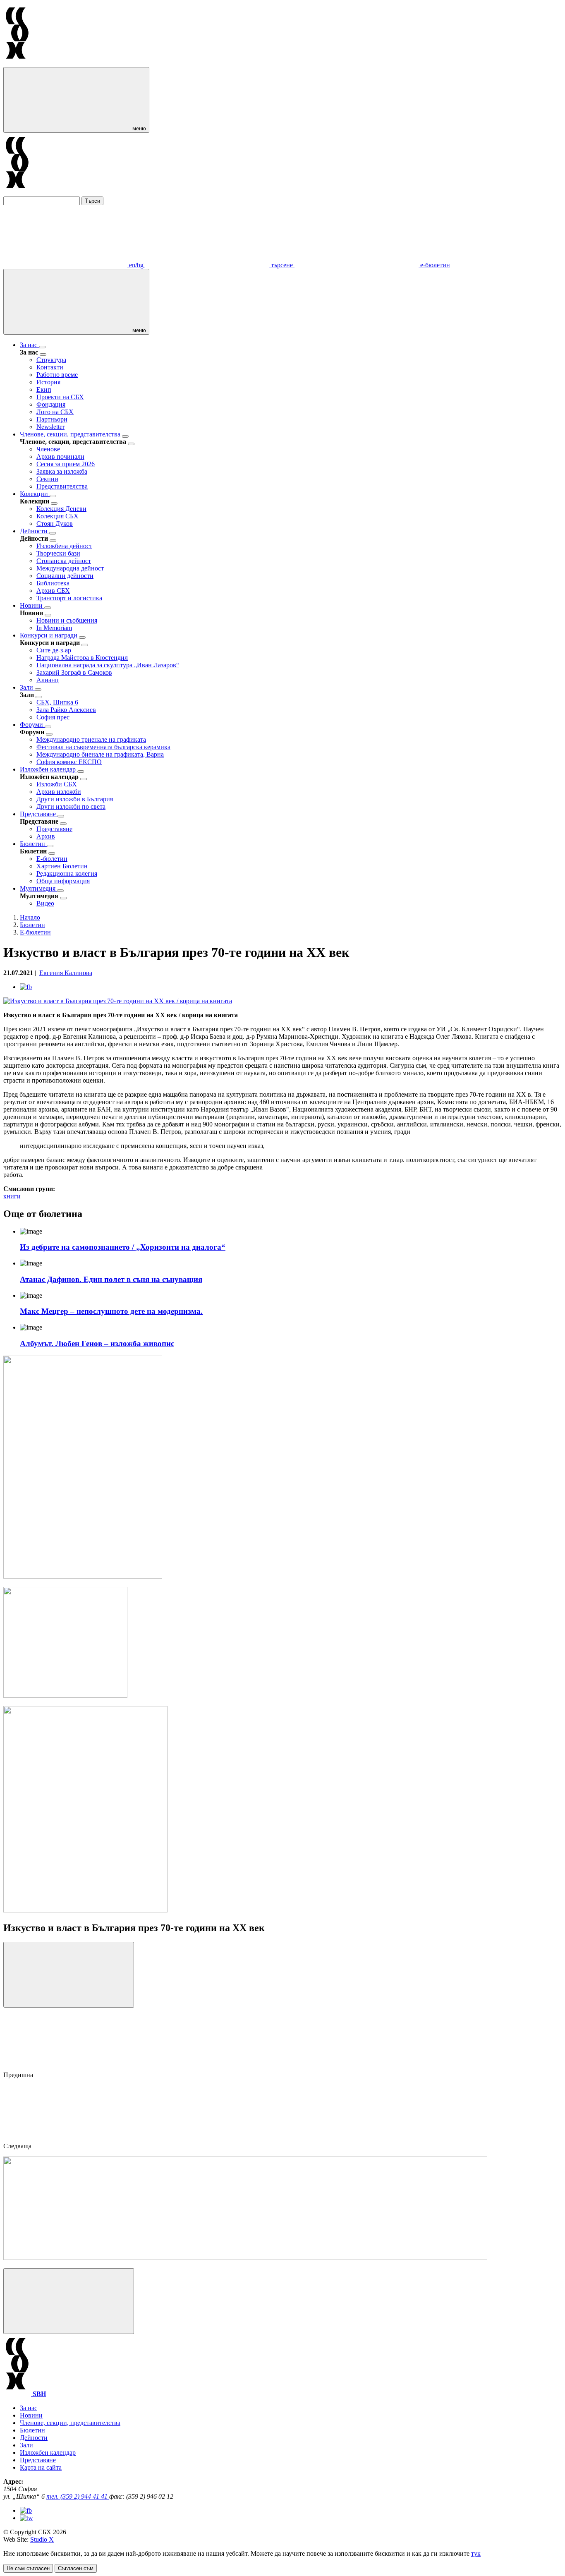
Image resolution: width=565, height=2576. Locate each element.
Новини (32, 605)
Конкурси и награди (49, 635)
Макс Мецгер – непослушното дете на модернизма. (111, 1311)
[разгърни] (42, 347)
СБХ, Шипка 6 (57, 702)
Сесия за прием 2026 (66, 464)
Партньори (52, 419)
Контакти (50, 367)
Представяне (39, 814)
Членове (48, 449)
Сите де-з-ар (54, 650)
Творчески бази (58, 553)
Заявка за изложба (62, 471)
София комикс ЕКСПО (69, 762)
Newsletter (50, 427)
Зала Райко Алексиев (66, 710)
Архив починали (60, 456)
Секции (47, 479)
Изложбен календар (49, 769)
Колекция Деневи (61, 509)
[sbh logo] (17, 63)
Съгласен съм (76, 2568)
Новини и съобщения (67, 620)
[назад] (43, 355)
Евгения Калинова (66, 973)
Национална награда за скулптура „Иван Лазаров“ (108, 665)
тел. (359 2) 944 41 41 (78, 2496)
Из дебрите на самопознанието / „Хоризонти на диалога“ (123, 1247)
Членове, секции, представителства (71, 434)
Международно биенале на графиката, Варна (100, 754)
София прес (53, 717)
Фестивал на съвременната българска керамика (103, 747)
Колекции (35, 494)
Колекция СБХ (57, 516)
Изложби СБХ (57, 784)
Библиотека (53, 583)
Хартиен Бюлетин (62, 866)
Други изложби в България (75, 799)
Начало (30, 917)
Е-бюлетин (52, 859)
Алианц (48, 680)
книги (12, 1196)
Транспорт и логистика (69, 598)
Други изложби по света (71, 806)
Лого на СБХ (55, 412)
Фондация (51, 404)
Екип (44, 389)
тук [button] (476, 2553)
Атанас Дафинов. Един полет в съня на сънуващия (111, 1279)
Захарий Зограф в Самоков (74, 672)
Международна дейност (70, 568)
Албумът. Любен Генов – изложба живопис (97, 1343)
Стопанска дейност (64, 561)
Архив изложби (59, 792)
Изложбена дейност (64, 546)
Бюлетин (33, 844)
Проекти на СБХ (60, 397)
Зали (27, 687)
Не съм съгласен (28, 2568)
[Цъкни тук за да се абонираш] (245, 2258)
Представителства (62, 486)
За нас (29, 345)
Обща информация (63, 881)
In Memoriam (54, 628)
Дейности (35, 531)
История (48, 382)
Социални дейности (65, 576)
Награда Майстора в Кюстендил (82, 658)
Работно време (57, 375)
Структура (51, 360)
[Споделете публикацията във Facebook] (26, 987)
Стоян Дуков (55, 524)
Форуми (32, 725)
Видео (45, 903)
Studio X (42, 2539)
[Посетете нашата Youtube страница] (26, 2518)
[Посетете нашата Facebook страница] (26, 2510)
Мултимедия (38, 888)
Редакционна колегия (67, 873)
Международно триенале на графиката (91, 739)
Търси (92, 201)
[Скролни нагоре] (69, 2301)
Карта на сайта (41, 2467)
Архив (46, 836)
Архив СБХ (53, 591)
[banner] (65, 1695)
